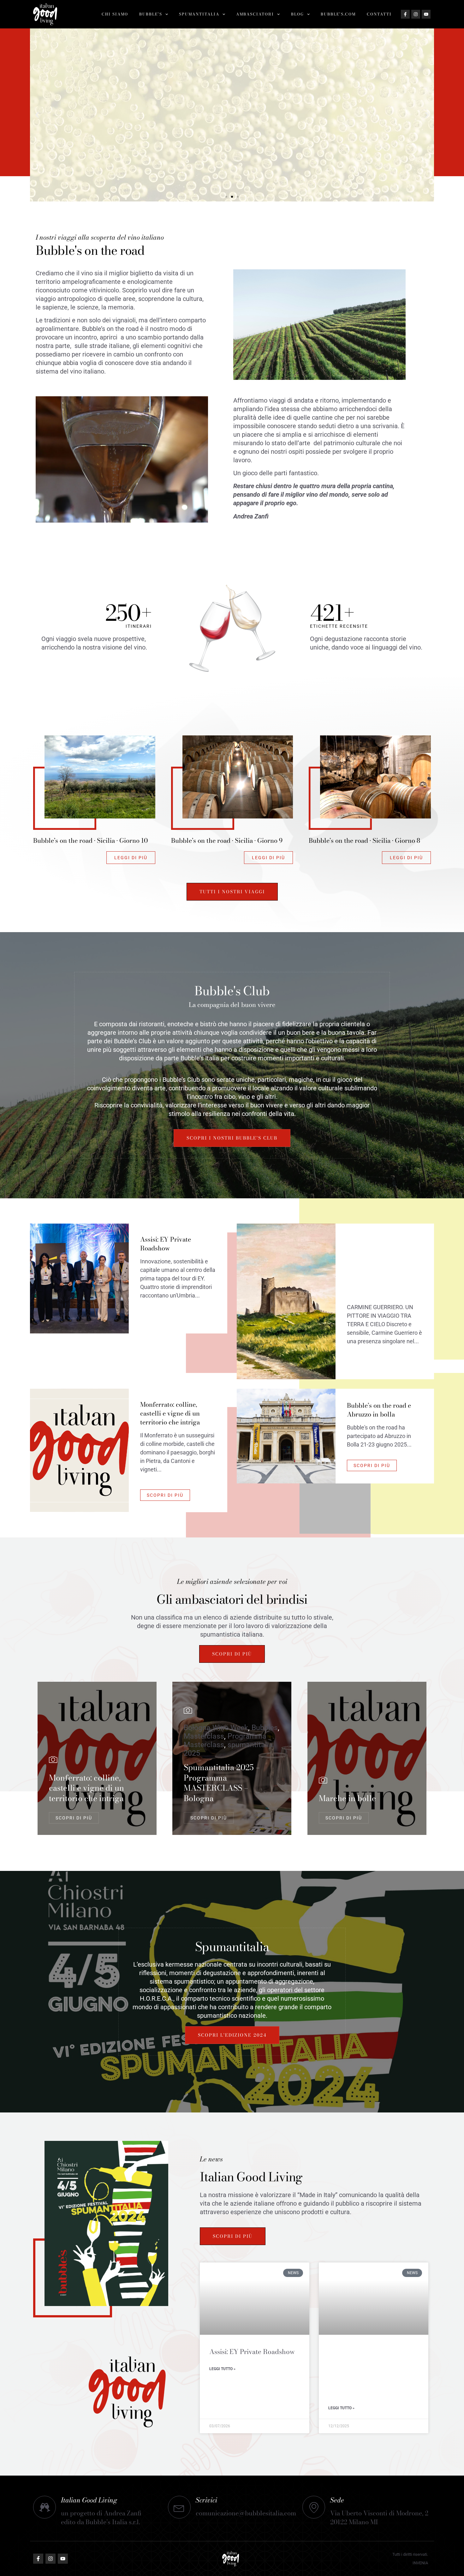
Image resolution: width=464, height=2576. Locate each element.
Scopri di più (232, 141)
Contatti (379, 14)
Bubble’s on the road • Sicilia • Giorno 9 (227, 840)
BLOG (297, 14)
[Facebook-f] (405, 14)
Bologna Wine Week (216, 1728)
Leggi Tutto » (222, 2369)
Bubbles (265, 1728)
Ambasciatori (255, 14)
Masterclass (204, 1736)
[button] (37, 115)
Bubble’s (151, 14)
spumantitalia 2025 (228, 1749)
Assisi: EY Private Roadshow (252, 2351)
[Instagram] (416, 14)
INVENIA (420, 2563)
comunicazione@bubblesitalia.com (246, 2513)
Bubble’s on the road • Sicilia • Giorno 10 (90, 840)
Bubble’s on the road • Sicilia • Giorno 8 (364, 840)
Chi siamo (115, 14)
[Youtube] (426, 14)
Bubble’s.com (338, 14)
